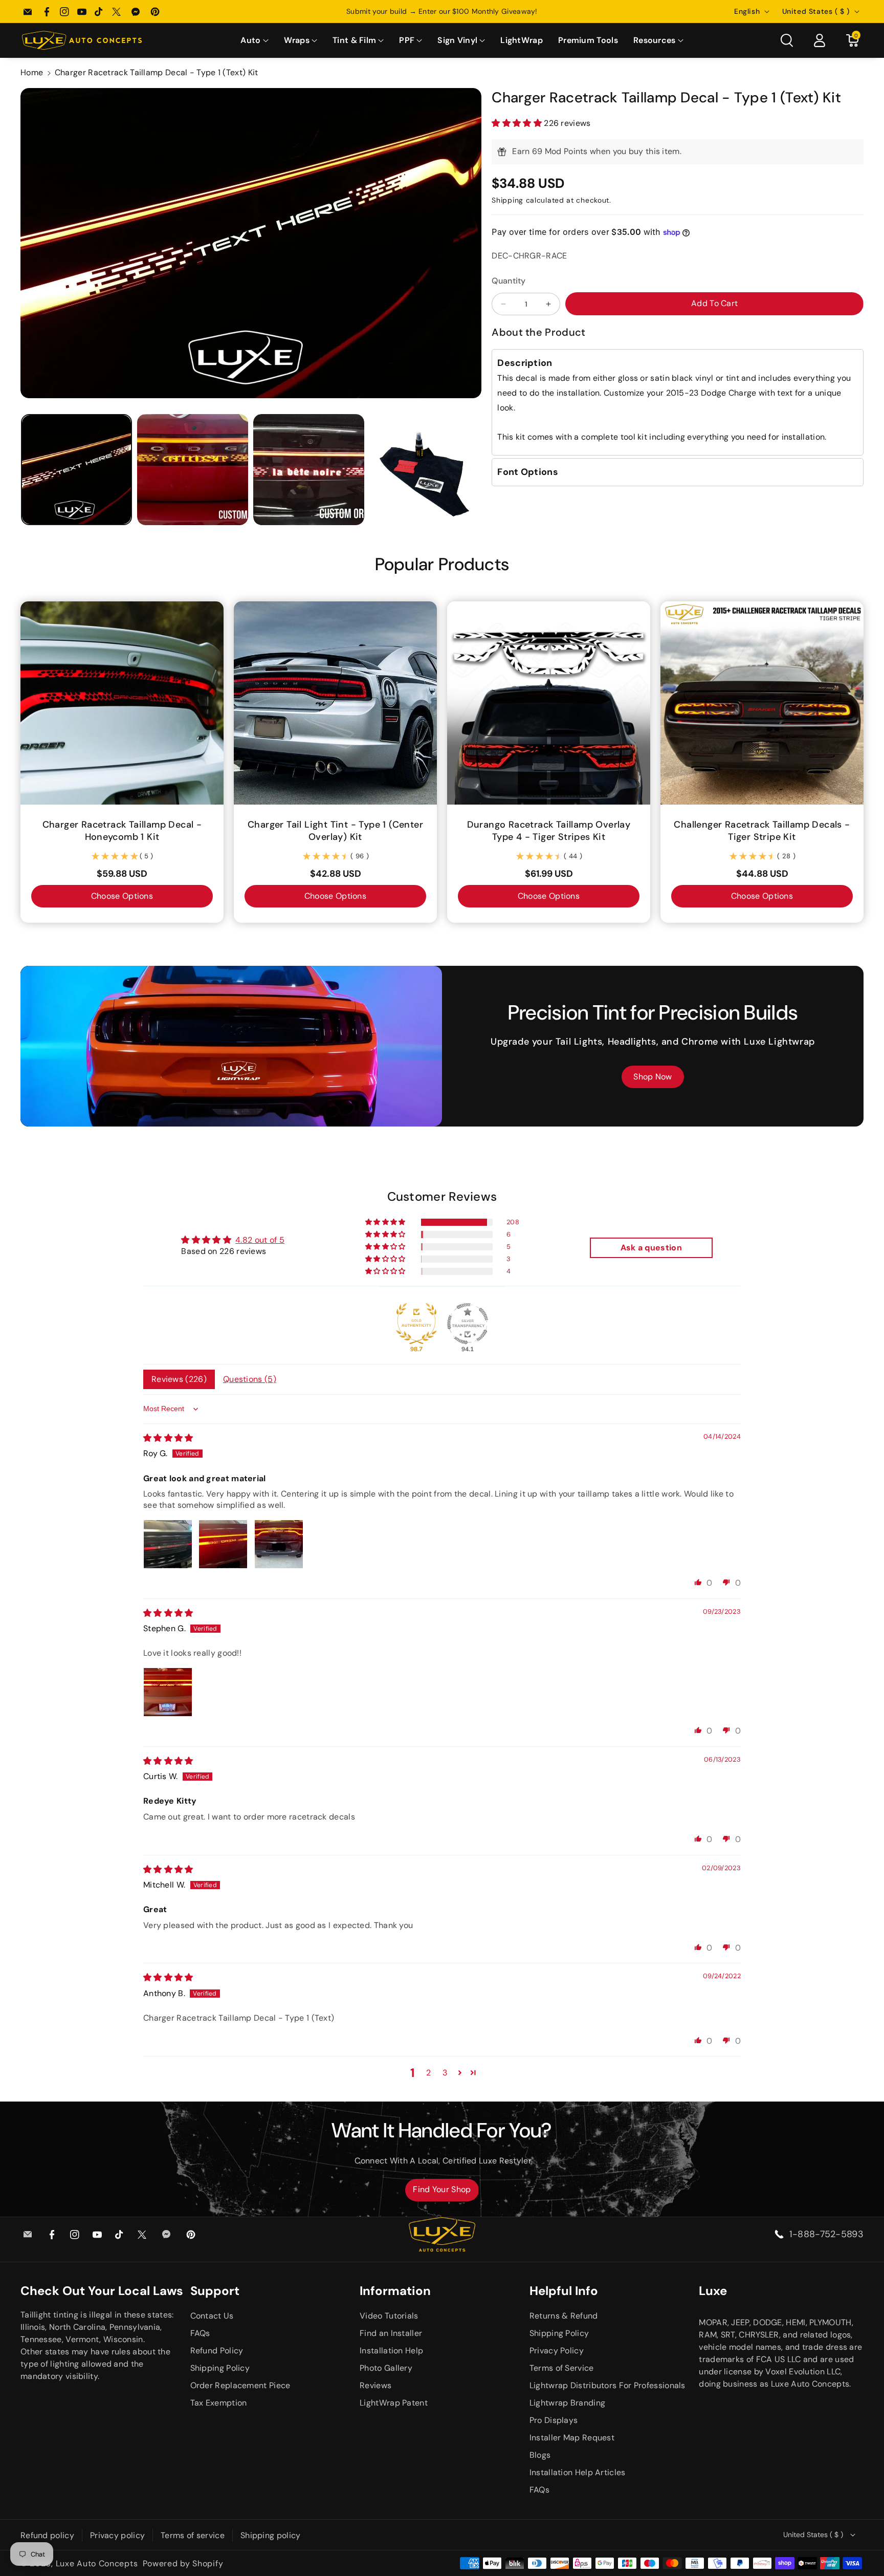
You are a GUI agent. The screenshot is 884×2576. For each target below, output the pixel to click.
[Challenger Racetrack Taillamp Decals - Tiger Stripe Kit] (762, 703)
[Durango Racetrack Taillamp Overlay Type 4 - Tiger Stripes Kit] (549, 703)
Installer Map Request (572, 2438)
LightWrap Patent (394, 2403)
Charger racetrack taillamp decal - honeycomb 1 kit (122, 831)
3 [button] (445, 2073)
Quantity (509, 281)
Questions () (250, 1379)
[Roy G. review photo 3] (279, 1544)
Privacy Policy (557, 2351)
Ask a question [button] (651, 1248)
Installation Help (391, 2351)
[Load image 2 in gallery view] (193, 470)
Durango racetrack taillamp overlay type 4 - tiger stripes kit (549, 831)
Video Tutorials (389, 2316)
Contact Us (212, 2316)
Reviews (375, 2385)
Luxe (713, 2291)
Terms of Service (562, 2368)
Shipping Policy (220, 2368)
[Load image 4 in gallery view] (425, 470)
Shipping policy (271, 2535)
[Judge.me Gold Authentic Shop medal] (416, 1324)
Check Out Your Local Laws (102, 2291)
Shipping (507, 200)
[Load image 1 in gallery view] (76, 470)
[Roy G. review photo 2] (223, 1544)
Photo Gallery (386, 2368)
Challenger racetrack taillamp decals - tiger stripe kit (762, 831)
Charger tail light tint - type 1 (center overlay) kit (335, 831)
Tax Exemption (219, 2403)
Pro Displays (554, 2420)
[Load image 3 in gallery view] (309, 470)
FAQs (200, 2333)
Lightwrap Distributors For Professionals (607, 2385)
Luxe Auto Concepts (97, 2563)
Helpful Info (564, 2291)
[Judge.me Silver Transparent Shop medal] (468, 1324)
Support (215, 2291)
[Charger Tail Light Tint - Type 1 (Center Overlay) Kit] (335, 703)
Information (395, 2291)
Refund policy (47, 2535)
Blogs (540, 2455)
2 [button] (428, 2073)
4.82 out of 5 (260, 1240)
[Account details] (820, 40)
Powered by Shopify (183, 2563)
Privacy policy (117, 2535)
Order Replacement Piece (240, 2385)
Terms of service (193, 2535)
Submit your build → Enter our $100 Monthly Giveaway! (442, 11)
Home (32, 72)
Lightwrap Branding (567, 2403)
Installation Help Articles (578, 2472)
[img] (168, 1438)
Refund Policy (217, 2351)
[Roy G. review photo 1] (168, 1544)
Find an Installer (391, 2333)
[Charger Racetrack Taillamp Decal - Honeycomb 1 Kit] (122, 703)
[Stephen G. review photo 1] (168, 1692)
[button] (254, 41)
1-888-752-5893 (826, 2234)
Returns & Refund (564, 2316)
